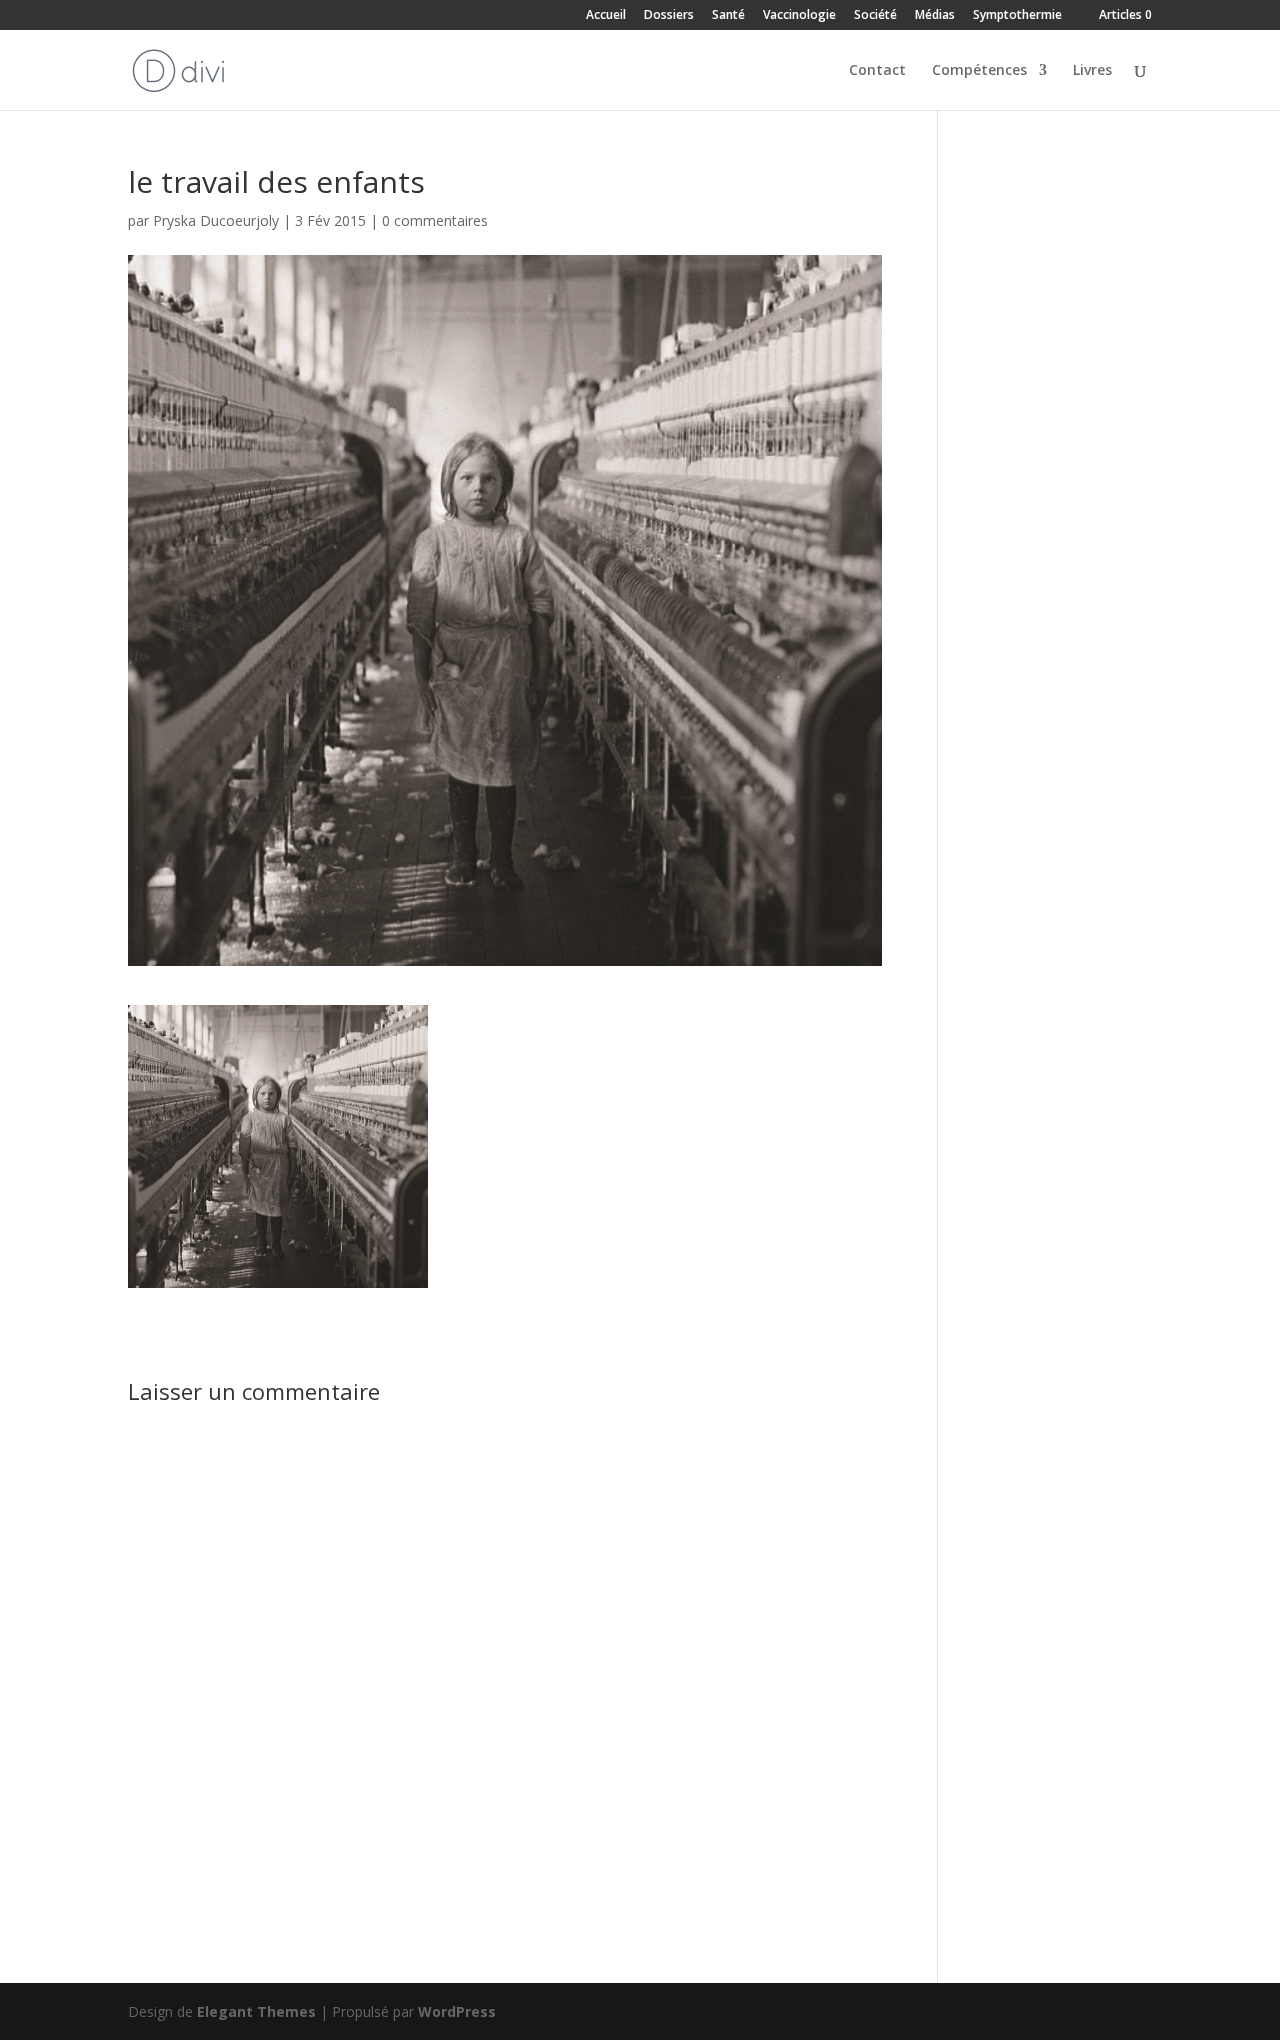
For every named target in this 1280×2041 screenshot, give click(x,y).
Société (875, 16)
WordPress (457, 2011)
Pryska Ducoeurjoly (216, 220)
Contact (877, 71)
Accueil (606, 16)
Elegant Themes (256, 2011)
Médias (935, 16)
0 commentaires (435, 220)
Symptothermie (1017, 16)
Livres (1092, 71)
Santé (728, 16)
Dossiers (669, 16)
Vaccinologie (799, 16)
